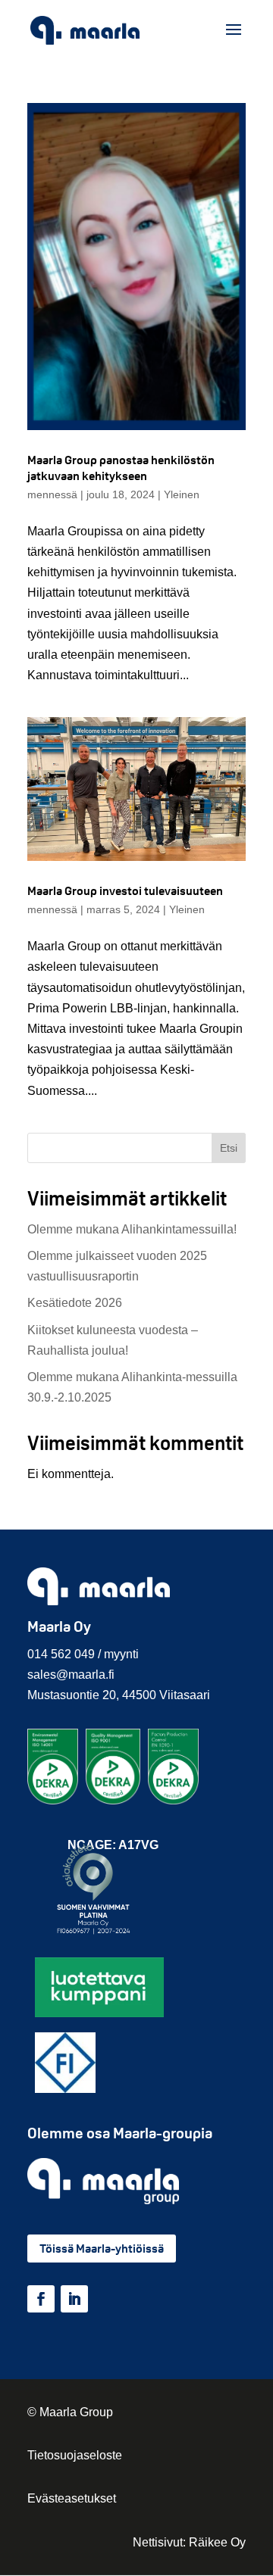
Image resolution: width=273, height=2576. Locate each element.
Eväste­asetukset (72, 2498)
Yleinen (182, 494)
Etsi (229, 1148)
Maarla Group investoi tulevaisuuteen (125, 891)
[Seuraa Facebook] (41, 2299)
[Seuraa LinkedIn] (74, 2299)
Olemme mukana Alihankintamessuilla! (132, 1229)
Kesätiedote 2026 (75, 1303)
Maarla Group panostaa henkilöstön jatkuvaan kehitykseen (121, 468)
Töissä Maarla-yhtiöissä (102, 2249)
